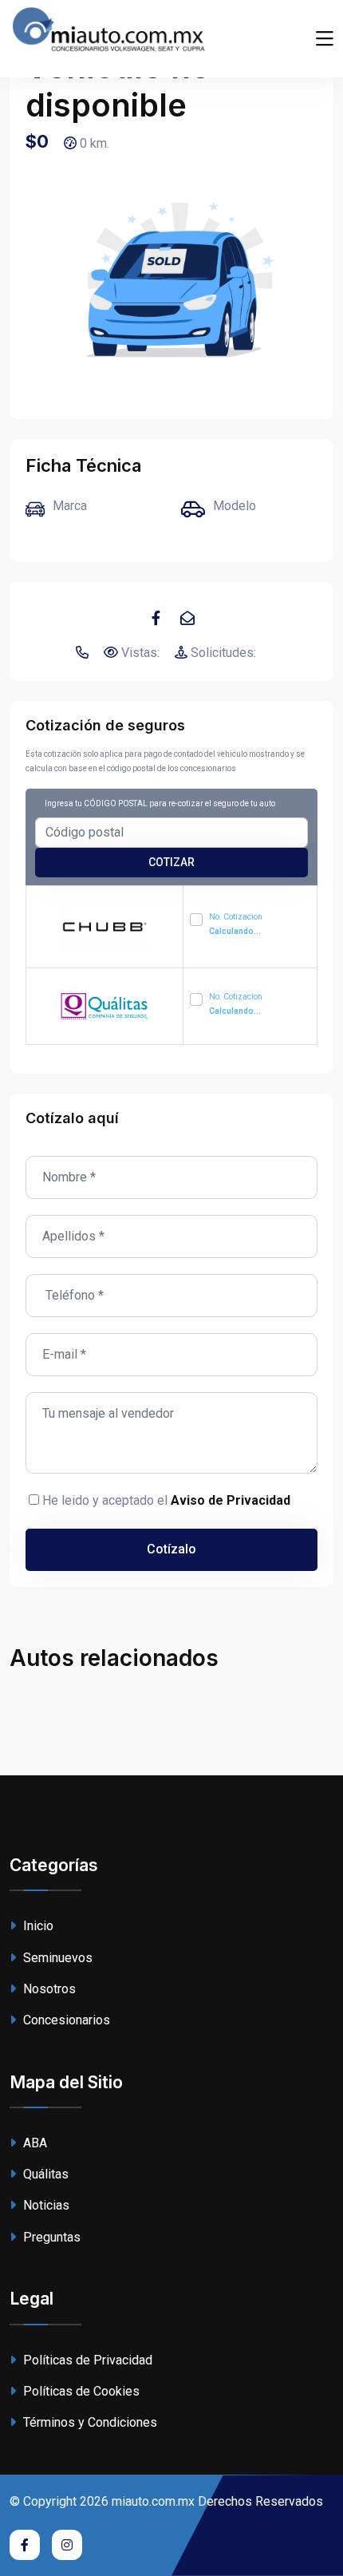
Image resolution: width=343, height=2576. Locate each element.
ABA (34, 2143)
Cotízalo (171, 1549)
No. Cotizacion (236, 924)
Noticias (45, 2205)
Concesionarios (65, 2020)
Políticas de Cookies (80, 2391)
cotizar (171, 862)
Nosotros (48, 1989)
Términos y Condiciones (89, 2422)
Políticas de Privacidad (86, 2360)
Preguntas (50, 2237)
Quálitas (44, 2174)
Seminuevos (56, 1958)
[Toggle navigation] (325, 39)
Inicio (37, 1926)
